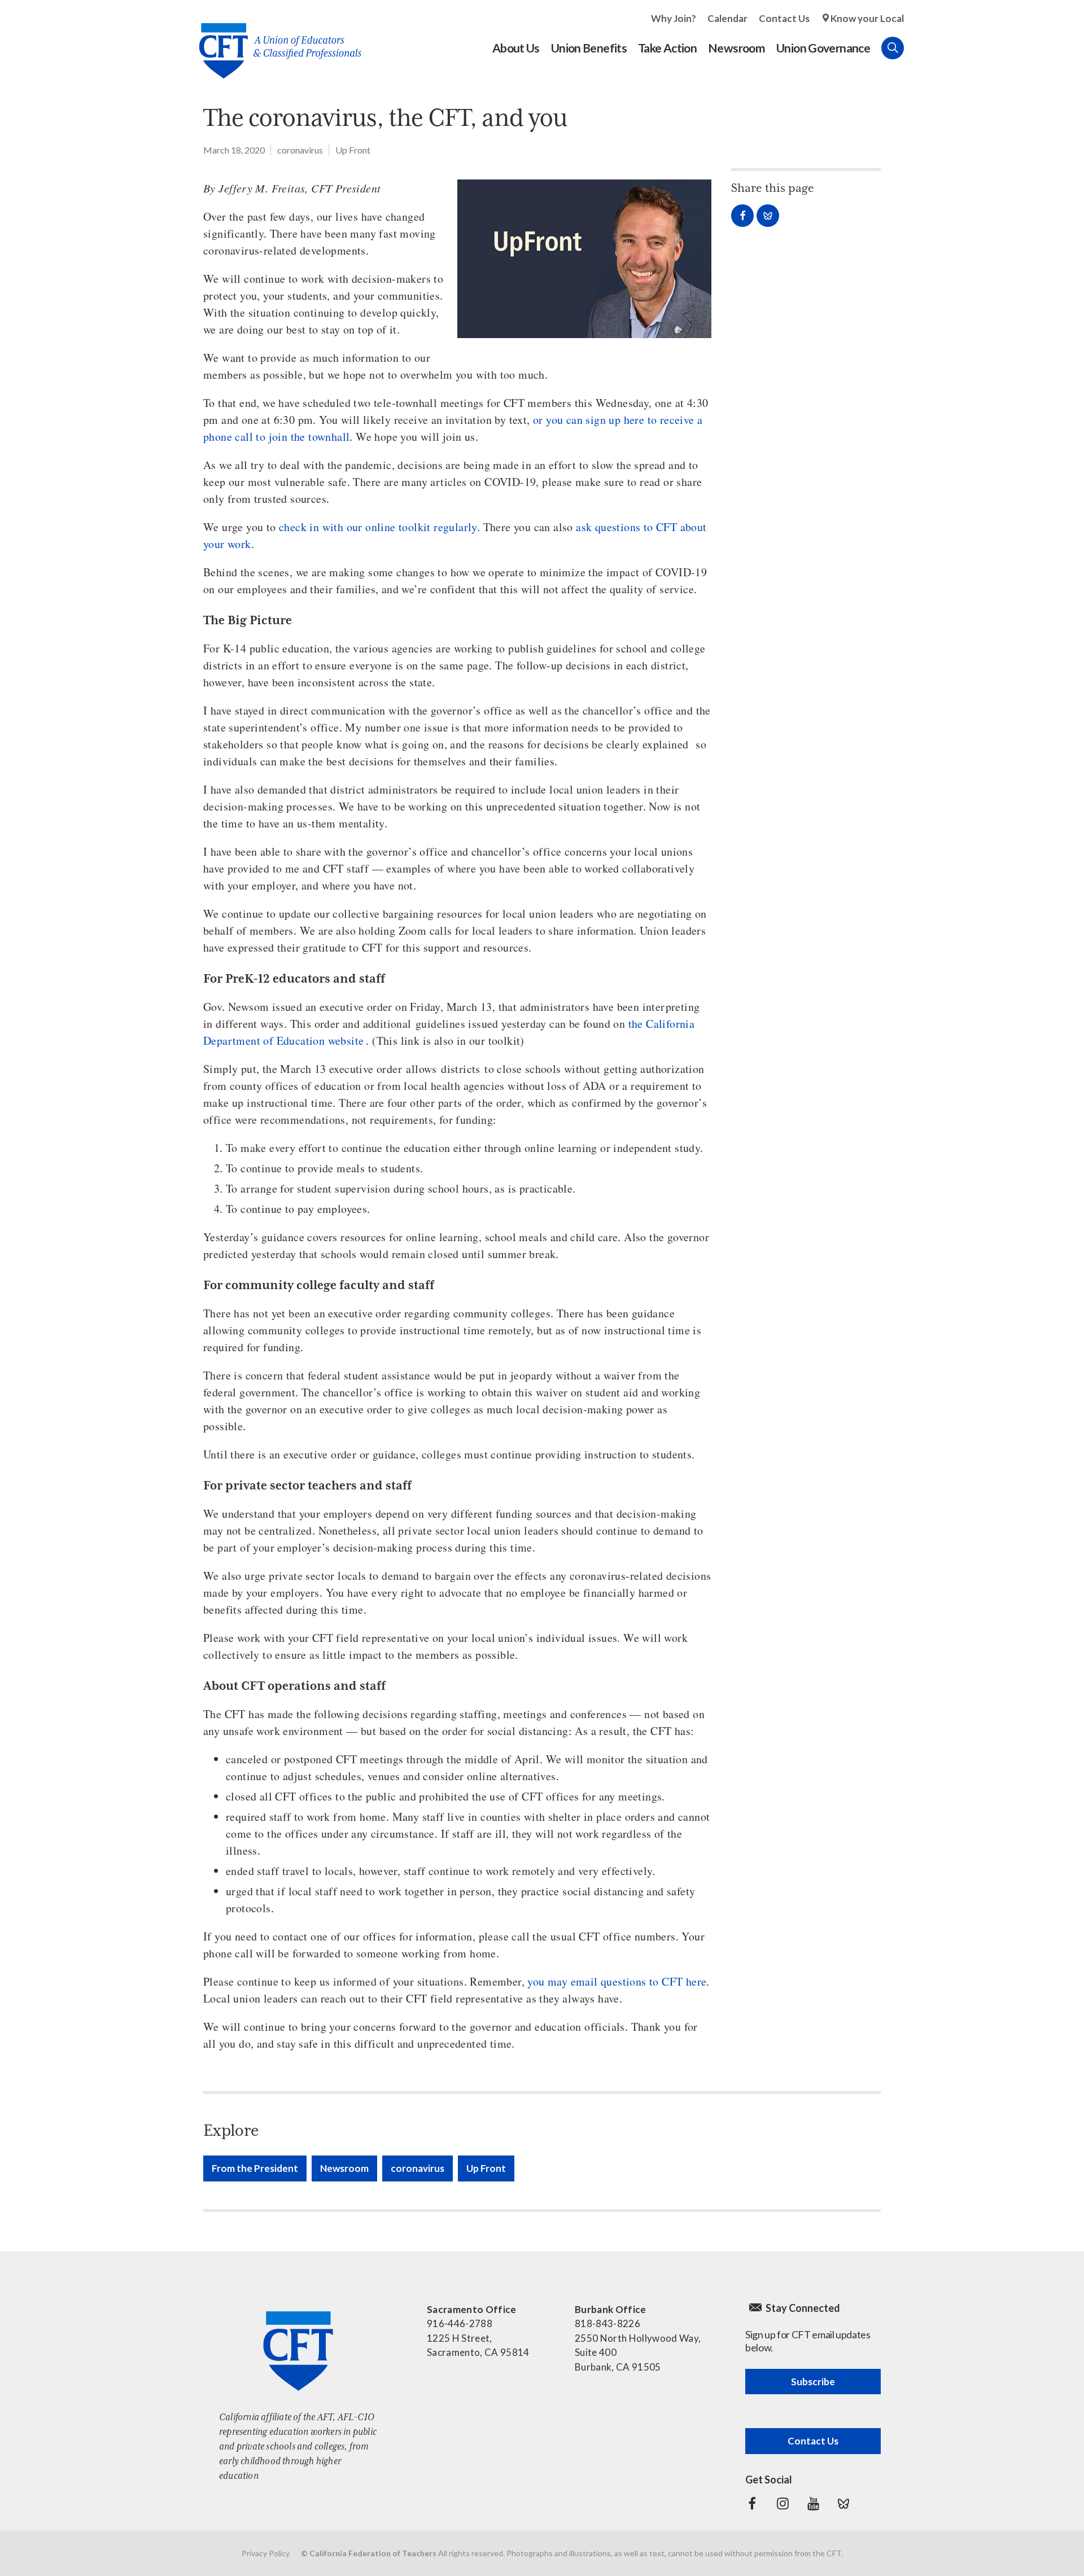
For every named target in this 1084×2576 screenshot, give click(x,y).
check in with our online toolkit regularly (378, 527)
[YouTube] (813, 2504)
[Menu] (915, 48)
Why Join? (674, 18)
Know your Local (867, 18)
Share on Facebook (742, 216)
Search (893, 48)
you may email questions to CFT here (617, 1981)
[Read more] (584, 259)
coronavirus (300, 150)
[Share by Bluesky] (768, 216)
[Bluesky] (843, 2504)
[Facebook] (752, 2504)
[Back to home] (275, 42)
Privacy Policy (266, 2553)
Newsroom (344, 2168)
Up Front (353, 150)
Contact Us (784, 18)
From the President (255, 2168)
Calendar (727, 18)
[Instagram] (783, 2504)
